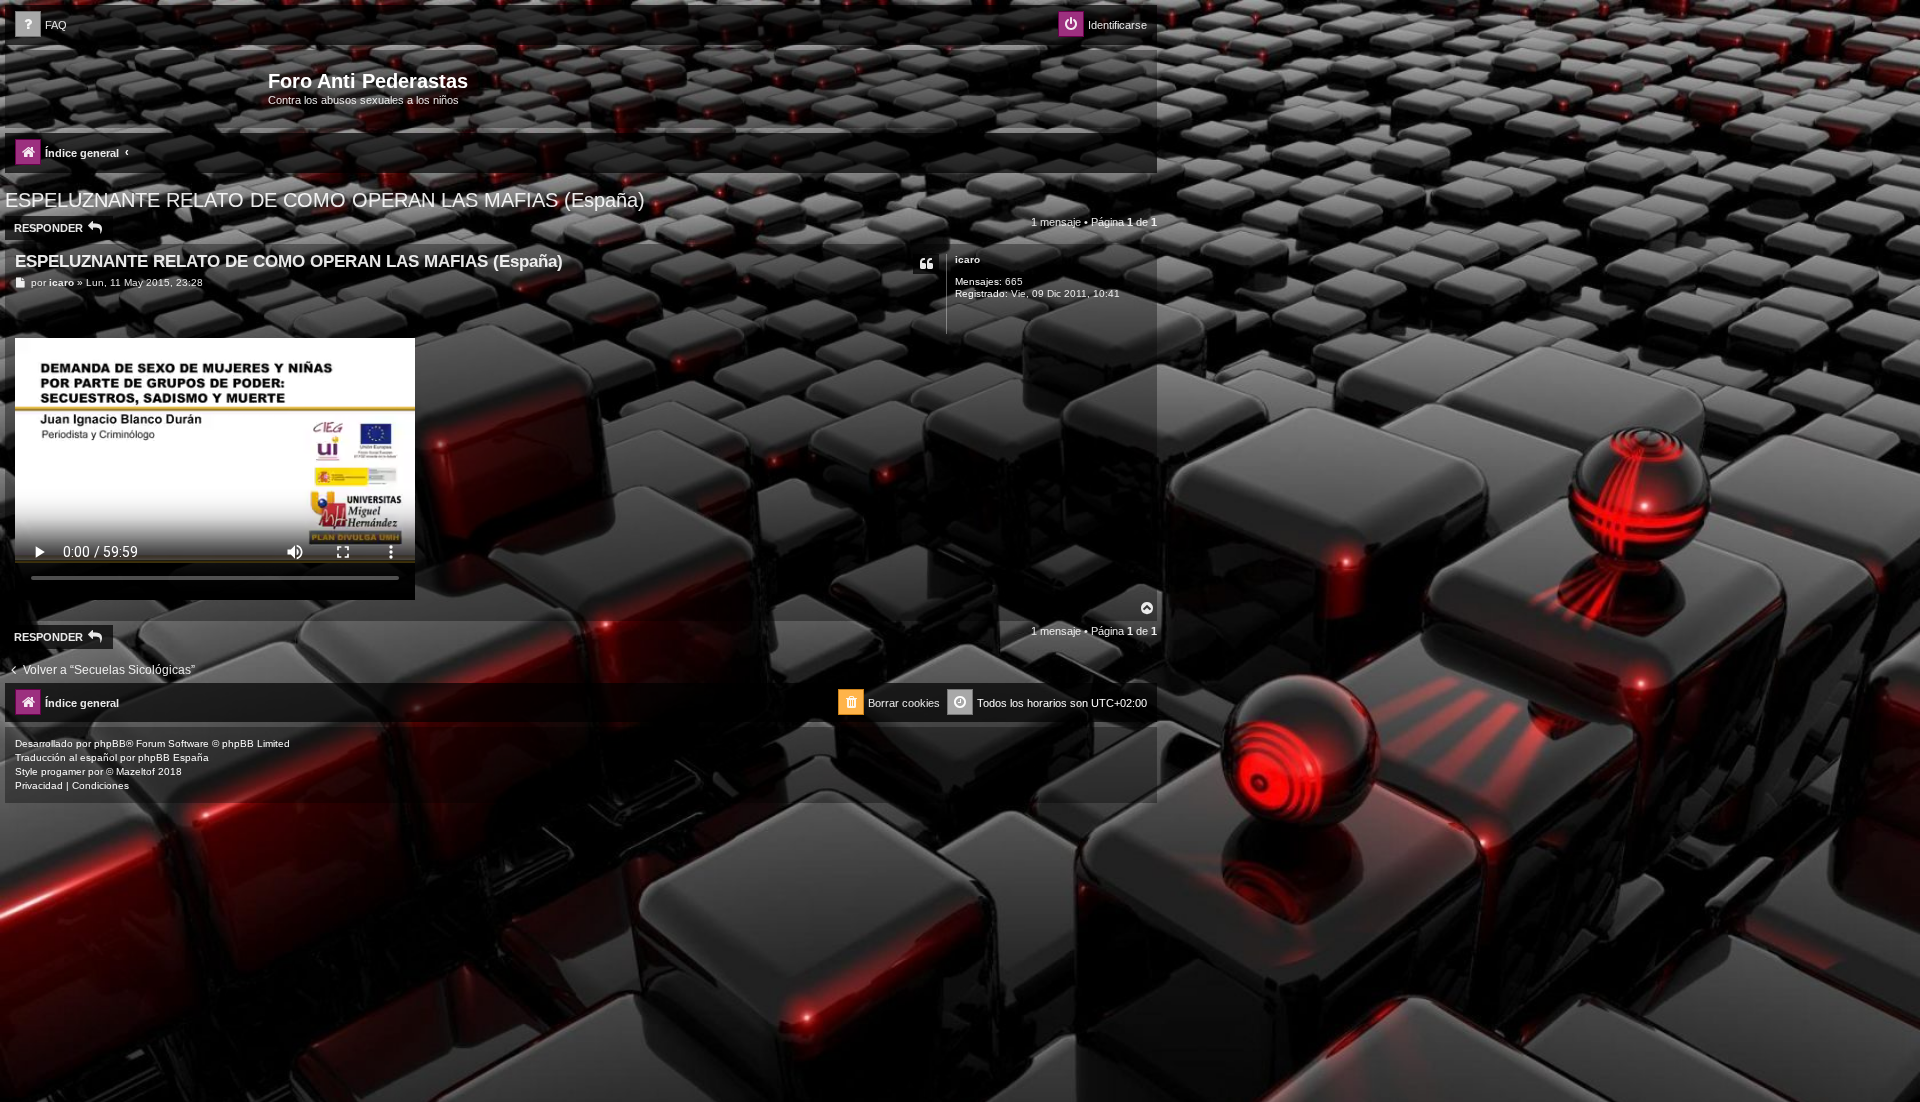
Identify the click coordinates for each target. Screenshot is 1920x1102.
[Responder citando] (926, 264)
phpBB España (173, 757)
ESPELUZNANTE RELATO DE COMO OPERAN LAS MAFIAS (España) (325, 200)
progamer (63, 771)
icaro (967, 259)
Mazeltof (135, 771)
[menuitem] (41, 25)
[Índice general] (139, 87)
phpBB (110, 743)
